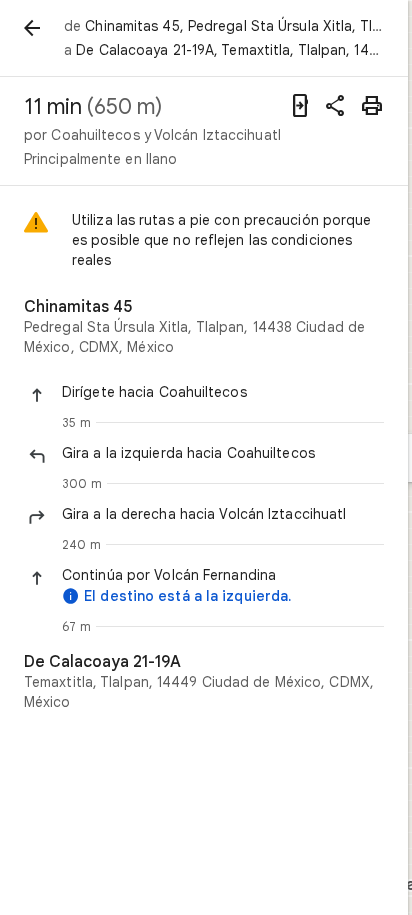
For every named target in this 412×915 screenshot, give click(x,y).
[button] (223, 392)
